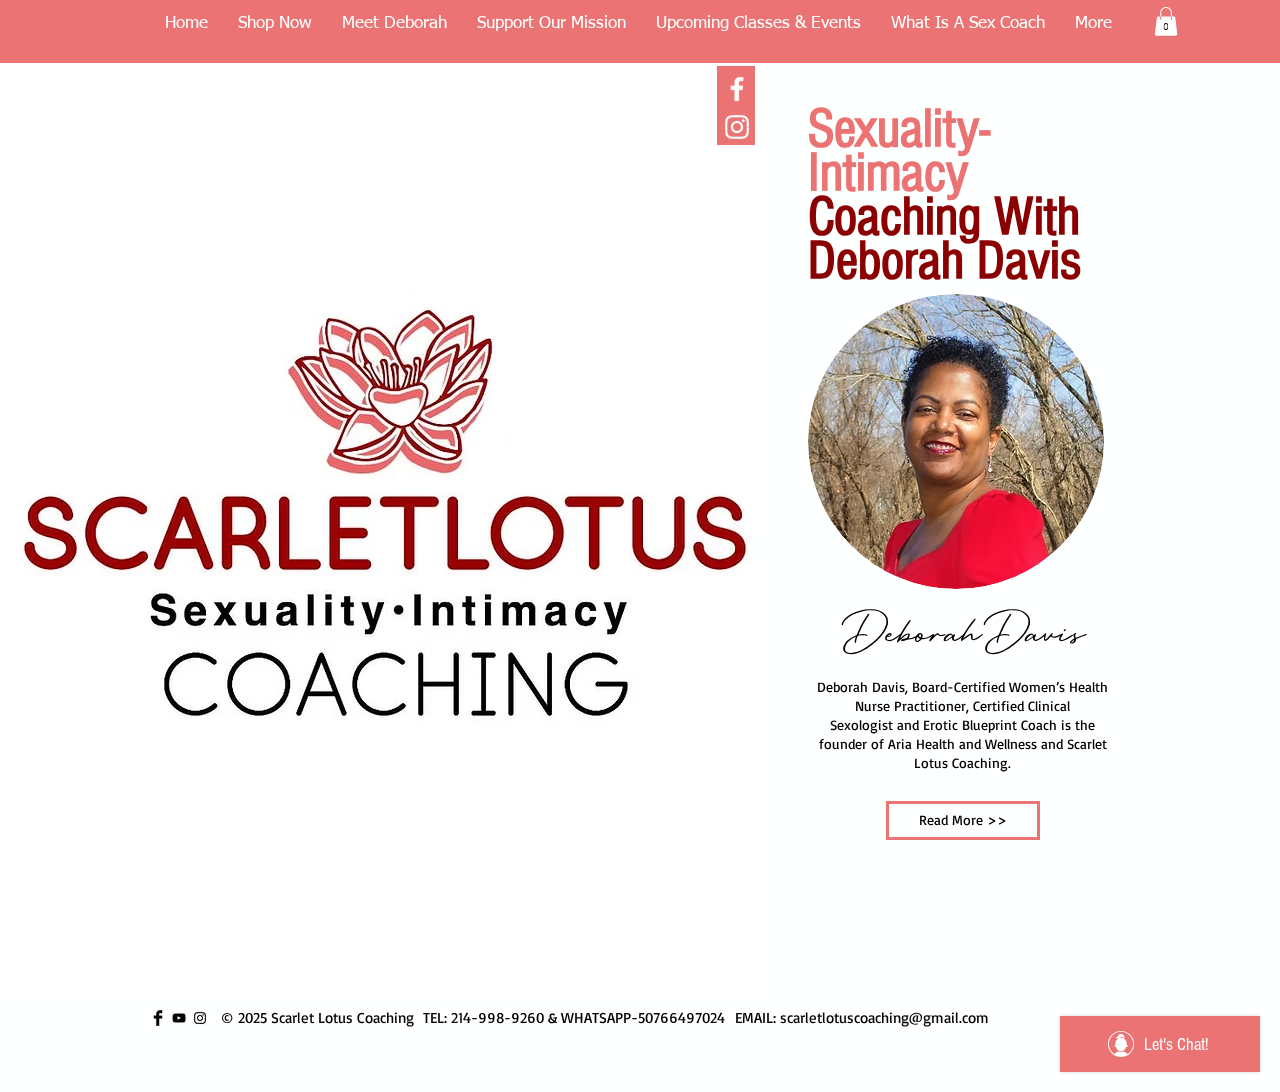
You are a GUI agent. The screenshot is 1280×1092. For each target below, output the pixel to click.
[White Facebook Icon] (737, 89)
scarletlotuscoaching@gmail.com (884, 1017)
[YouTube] (179, 1018)
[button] (1166, 21)
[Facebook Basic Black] (158, 1018)
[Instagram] (737, 127)
